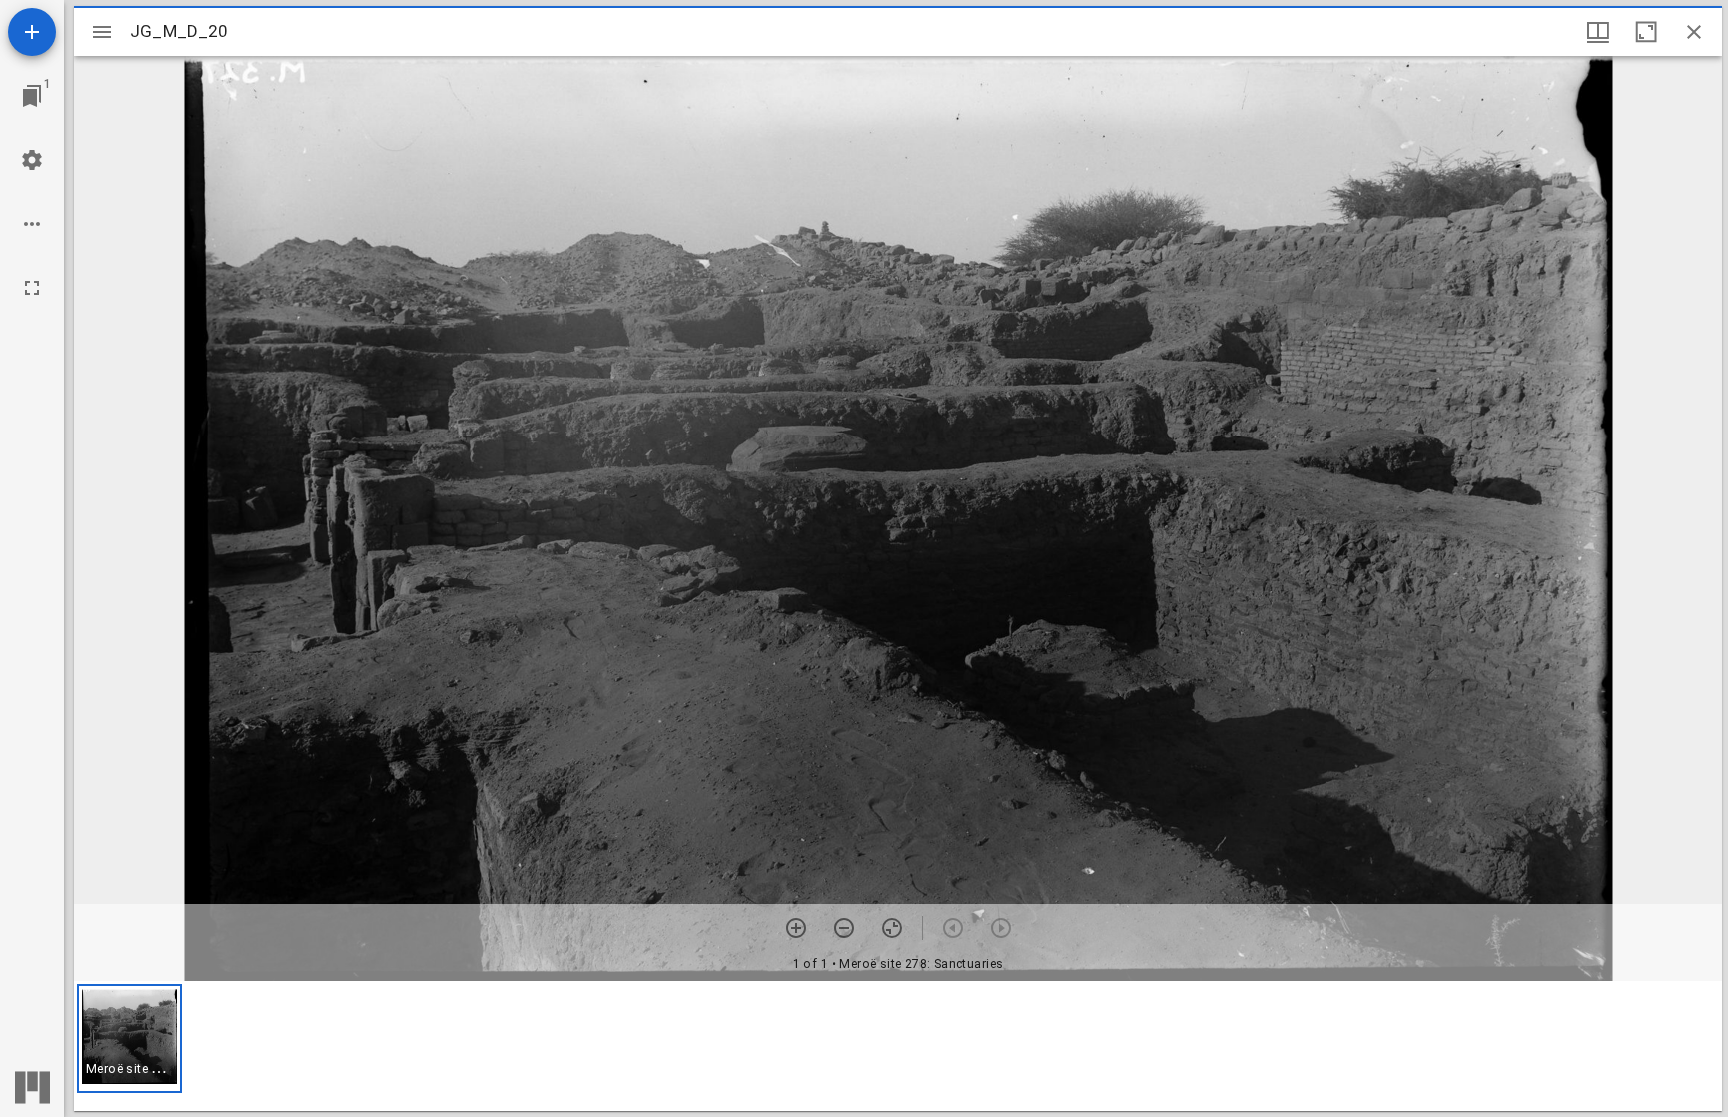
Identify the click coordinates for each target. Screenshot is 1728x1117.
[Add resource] (32, 32)
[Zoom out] (844, 928)
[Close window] (1694, 32)
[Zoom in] (796, 928)
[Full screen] (32, 288)
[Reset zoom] (892, 928)
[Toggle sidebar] (102, 32)
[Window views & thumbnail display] (1598, 32)
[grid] (898, 1046)
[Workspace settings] (32, 160)
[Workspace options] (32, 224)
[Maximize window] (1646, 32)
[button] (129, 1038)
